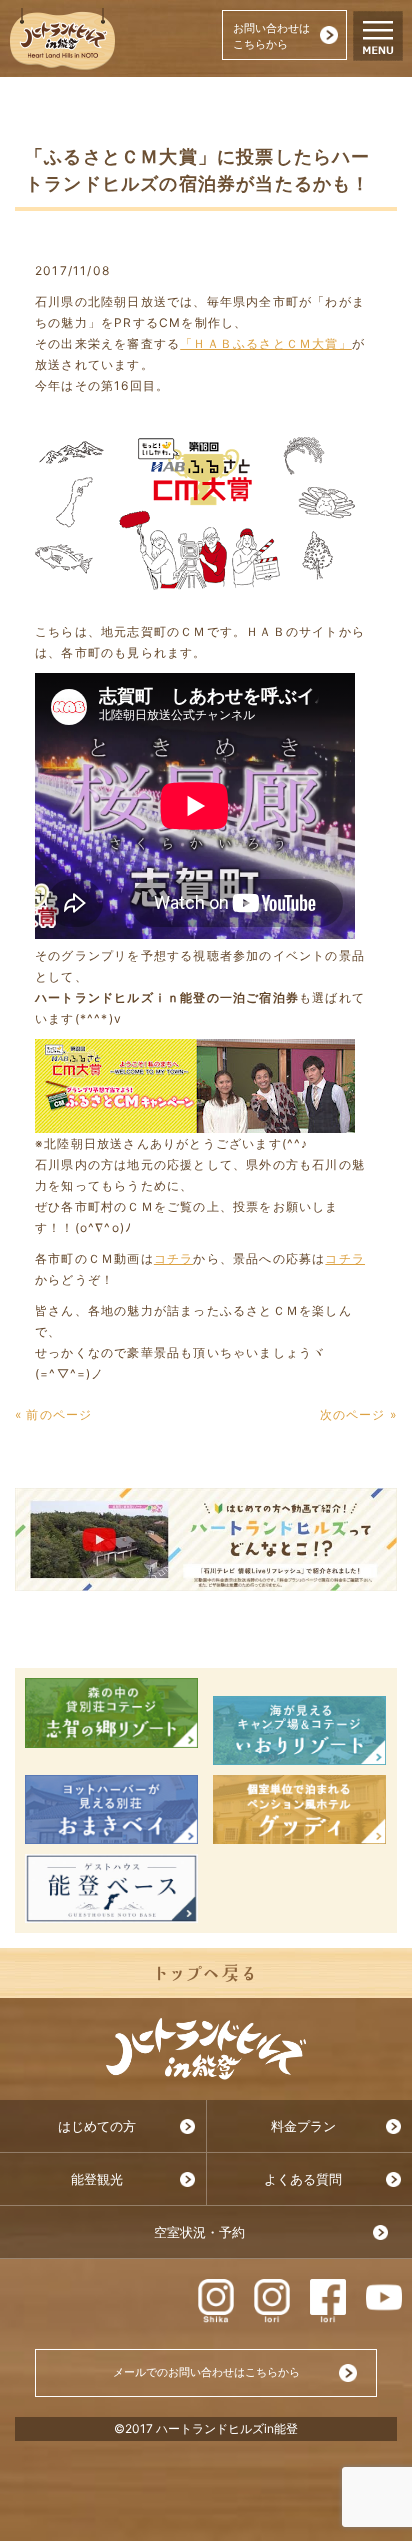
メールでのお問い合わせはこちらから (206, 2372)
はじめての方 (97, 2126)
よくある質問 (303, 2179)
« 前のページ (53, 1414)
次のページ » (358, 1414)
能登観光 (97, 2179)
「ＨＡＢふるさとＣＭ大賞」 (266, 343)
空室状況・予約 (199, 2232)
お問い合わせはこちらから (271, 36)
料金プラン (303, 2126)
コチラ (174, 1258)
